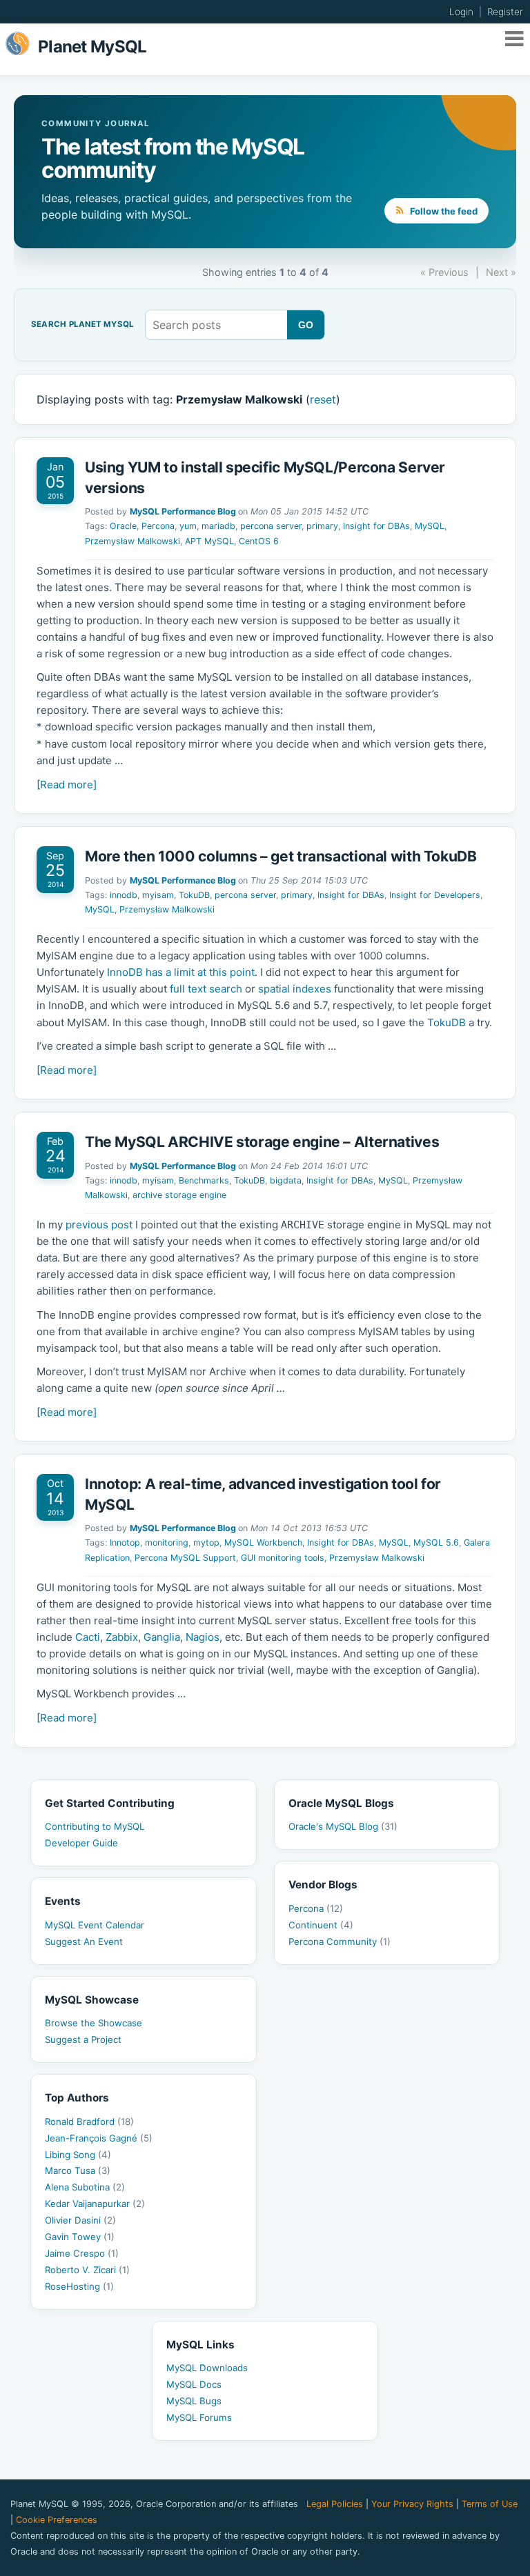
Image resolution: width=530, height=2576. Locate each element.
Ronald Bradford (89, 2121)
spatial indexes (295, 989)
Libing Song (78, 2155)
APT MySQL (209, 541)
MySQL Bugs (194, 2401)
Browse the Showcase (94, 2023)
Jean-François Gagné (99, 2138)
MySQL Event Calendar (95, 1925)
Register (505, 12)
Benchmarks (204, 1180)
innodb (124, 895)
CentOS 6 (259, 541)
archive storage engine (179, 1195)
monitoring (167, 1542)
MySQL (430, 526)
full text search (206, 989)
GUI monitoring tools (283, 1558)
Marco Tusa (78, 2170)
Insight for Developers (435, 895)
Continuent (321, 1925)
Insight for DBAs (376, 526)
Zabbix (122, 1637)
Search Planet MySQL (82, 325)
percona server (271, 526)
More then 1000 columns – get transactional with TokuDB (281, 856)
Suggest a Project (83, 2039)
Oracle (123, 526)
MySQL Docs (194, 2384)
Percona (158, 526)
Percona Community (340, 1941)
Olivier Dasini (80, 2220)
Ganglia (162, 1637)
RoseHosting (79, 2286)
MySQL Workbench (263, 1542)
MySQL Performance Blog (183, 511)
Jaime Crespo (82, 2253)
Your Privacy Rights (412, 2504)
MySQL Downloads (207, 2368)
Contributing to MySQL (95, 1826)
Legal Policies (335, 2504)
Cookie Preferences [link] (57, 2520)
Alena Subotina (85, 2187)
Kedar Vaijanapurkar (95, 2204)
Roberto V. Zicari (87, 2270)
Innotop (125, 1542)
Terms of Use (490, 2504)
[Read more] (67, 785)
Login (461, 12)
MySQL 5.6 (436, 1542)
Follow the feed (443, 211)
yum (188, 526)
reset (323, 399)
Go (306, 325)
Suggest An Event (84, 1941)
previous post (99, 1225)
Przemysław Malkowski (132, 541)
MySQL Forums (199, 2417)
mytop (206, 1542)
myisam (158, 895)
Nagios (203, 1637)
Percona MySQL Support (185, 1558)
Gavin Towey (80, 2237)
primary (322, 526)
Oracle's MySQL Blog (343, 1826)
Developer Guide (81, 1843)
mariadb (218, 526)
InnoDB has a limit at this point (181, 972)
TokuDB (194, 895)
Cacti (88, 1637)
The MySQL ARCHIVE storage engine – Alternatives (262, 1142)
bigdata (286, 1180)
